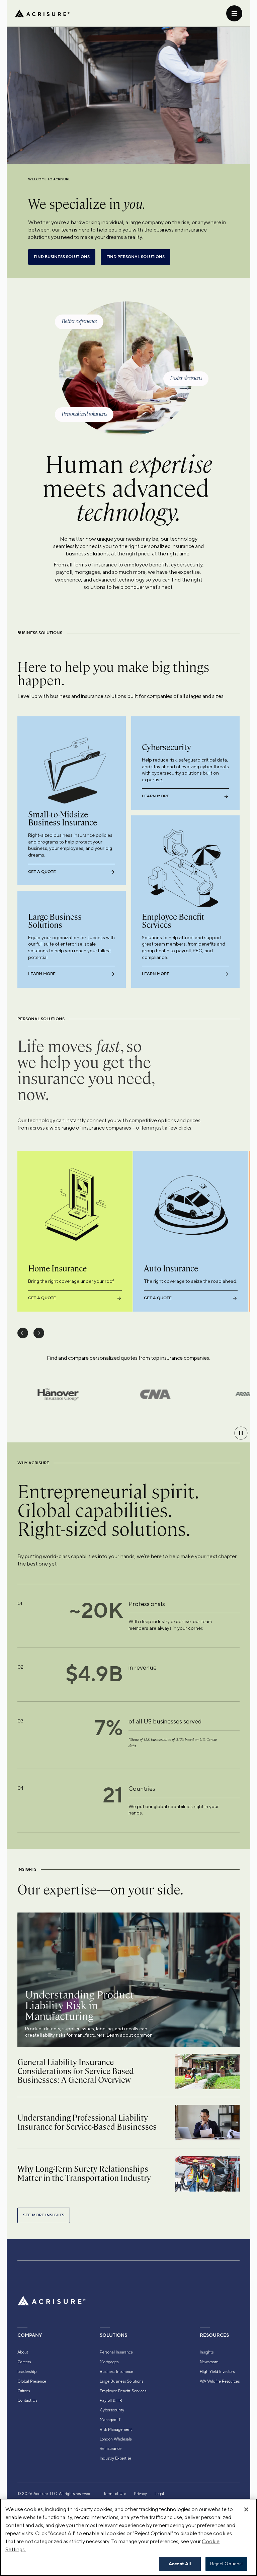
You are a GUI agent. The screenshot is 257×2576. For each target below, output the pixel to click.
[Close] (246, 2509)
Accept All (180, 2564)
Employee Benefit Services (123, 2391)
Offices (24, 2391)
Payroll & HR (111, 2400)
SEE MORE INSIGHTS (44, 2215)
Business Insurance (116, 2372)
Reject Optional (227, 2564)
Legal (159, 2494)
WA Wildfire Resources (220, 2381)
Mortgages (109, 2362)
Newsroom (209, 2362)
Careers (24, 2362)
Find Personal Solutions (136, 257)
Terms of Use (115, 2494)
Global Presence (32, 2381)
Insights (207, 2352)
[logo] (42, 13)
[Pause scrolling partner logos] (241, 1433)
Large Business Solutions (121, 2381)
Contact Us (27, 2400)
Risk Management (116, 2429)
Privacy (140, 2494)
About (23, 2352)
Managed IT (110, 2420)
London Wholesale (116, 2439)
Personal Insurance (116, 2352)
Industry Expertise (115, 2458)
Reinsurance (111, 2449)
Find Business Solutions (62, 257)
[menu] (234, 13)
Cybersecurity (112, 2410)
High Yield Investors (217, 2372)
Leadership (27, 2372)
